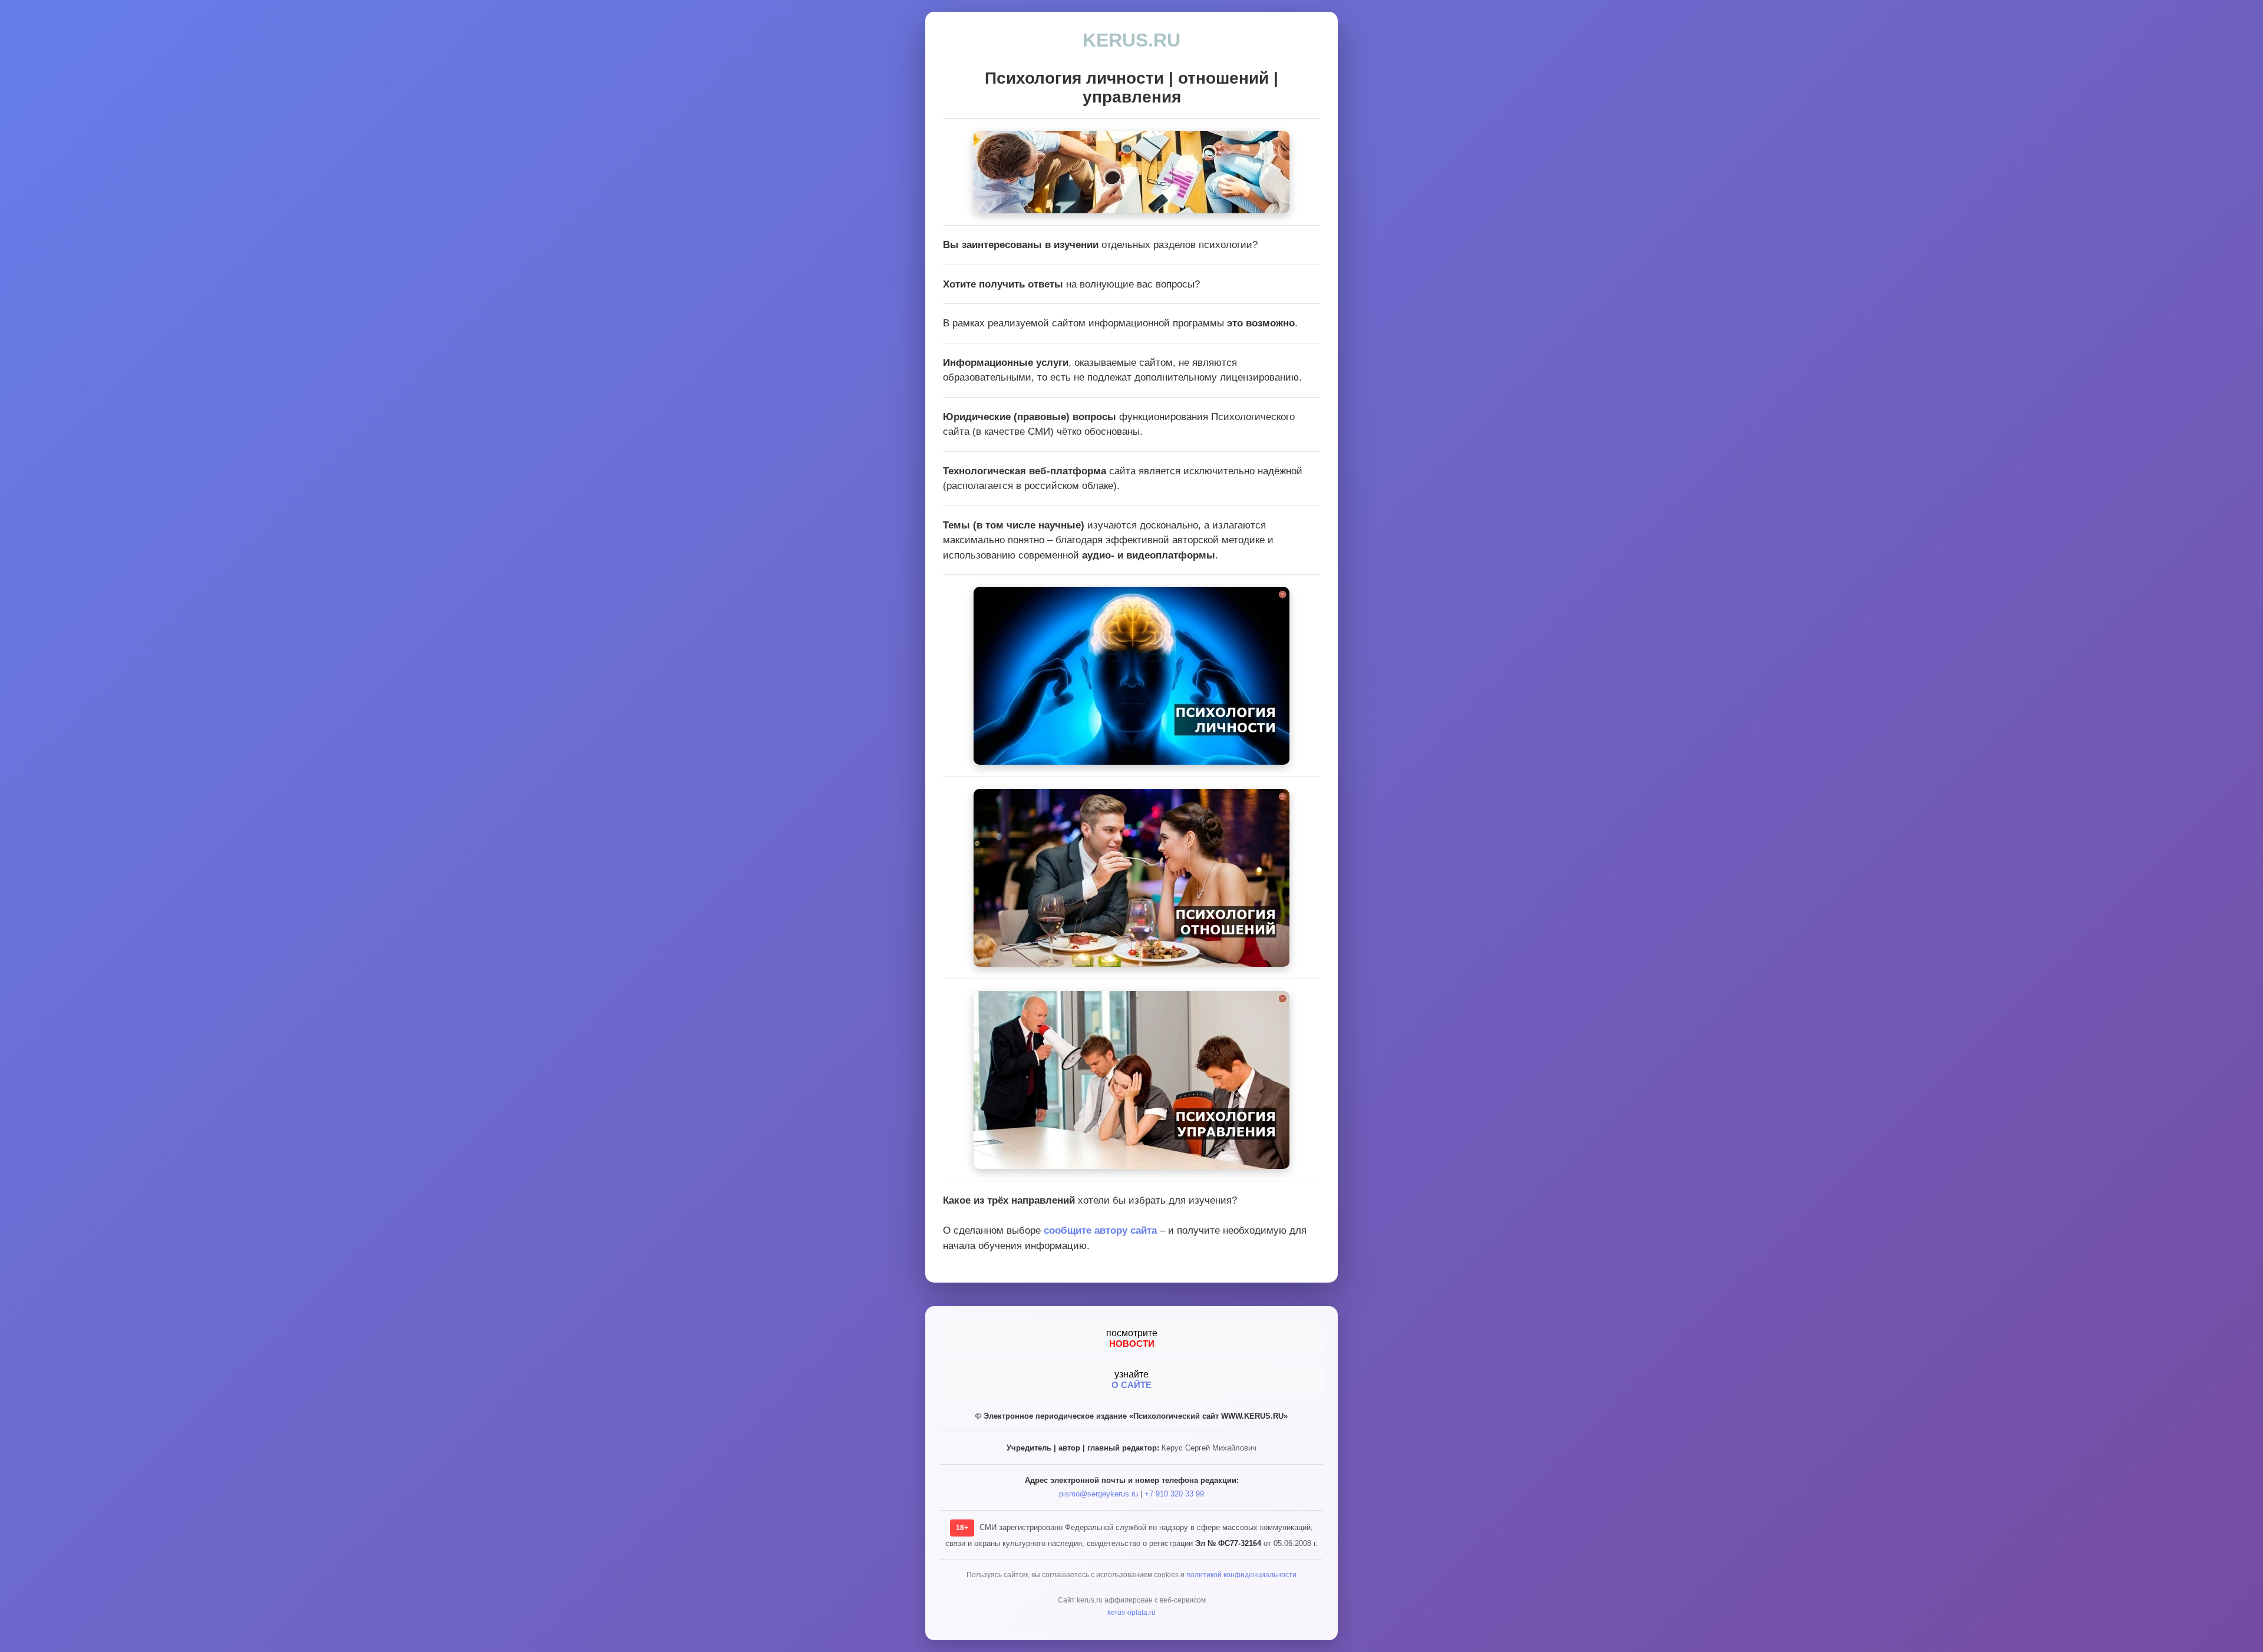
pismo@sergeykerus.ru (1098, 1494)
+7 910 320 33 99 (1174, 1494)
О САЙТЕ (1131, 1385)
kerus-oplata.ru (1131, 1613)
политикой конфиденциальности (1241, 1575)
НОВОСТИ (1132, 1344)
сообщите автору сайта (1100, 1230)
